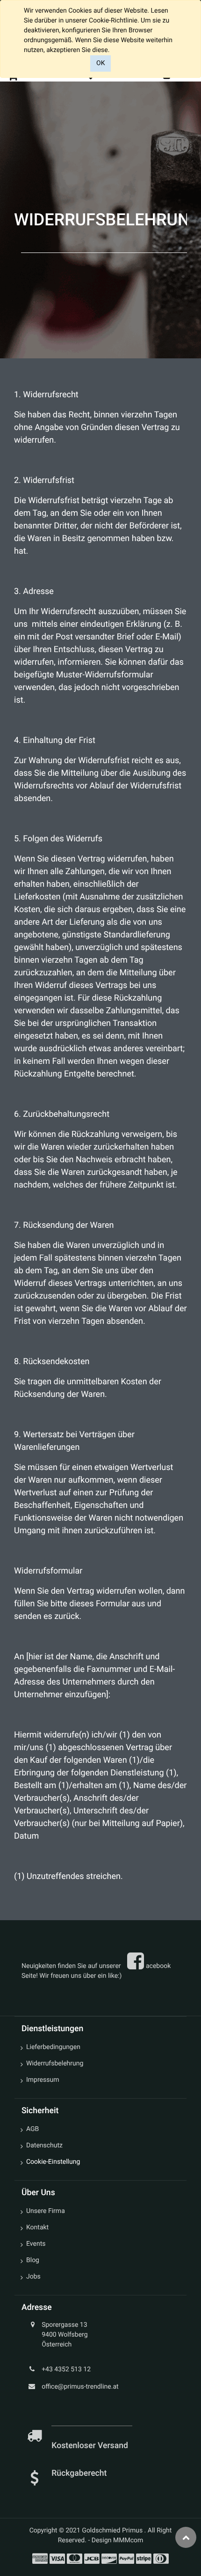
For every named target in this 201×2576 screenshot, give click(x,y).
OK (100, 63)
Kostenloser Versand (91, 2446)
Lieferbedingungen (53, 2047)
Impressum (43, 2080)
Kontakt (37, 2227)
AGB (32, 2129)
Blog (33, 2260)
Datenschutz (44, 2145)
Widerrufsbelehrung (55, 2064)
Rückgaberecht (79, 2473)
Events (36, 2244)
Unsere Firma (46, 2211)
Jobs (33, 2277)
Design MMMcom (118, 2540)
